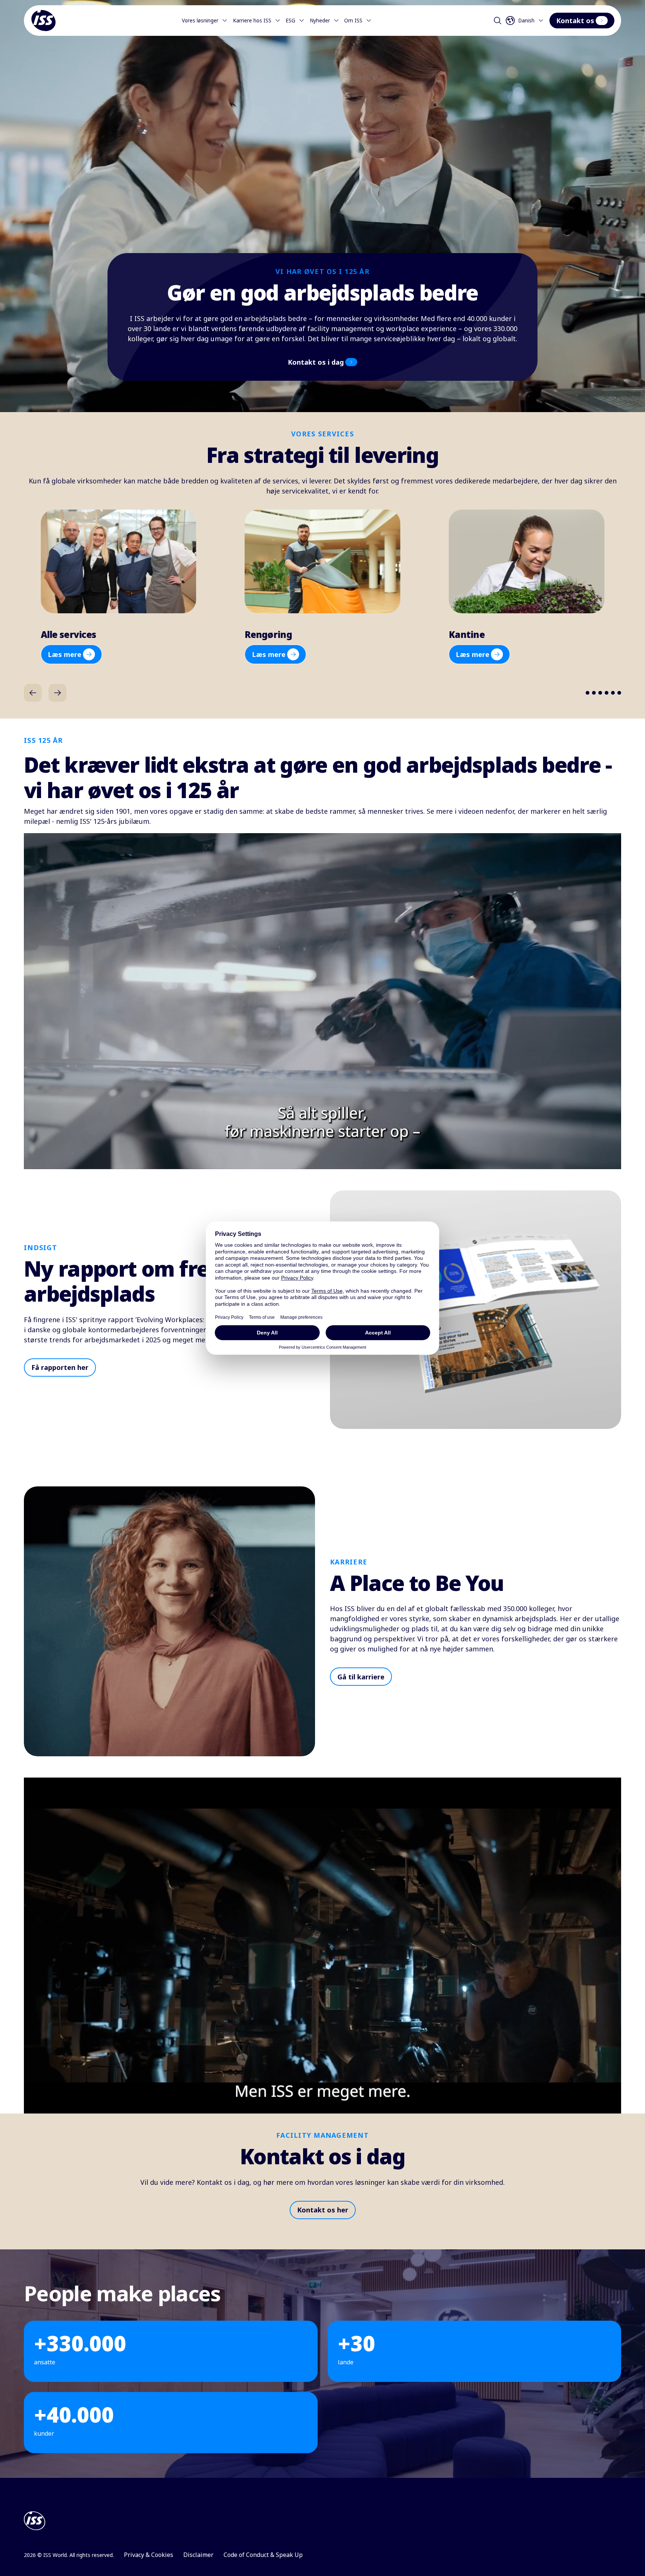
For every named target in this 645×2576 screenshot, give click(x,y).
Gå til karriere (361, 1677)
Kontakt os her (323, 2210)
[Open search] (498, 21)
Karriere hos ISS (252, 21)
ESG (290, 21)
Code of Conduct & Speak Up (263, 2555)
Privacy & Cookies (149, 2555)
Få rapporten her (60, 1367)
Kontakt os (575, 21)
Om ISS (353, 21)
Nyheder (320, 21)
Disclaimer (198, 2555)
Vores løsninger (200, 21)
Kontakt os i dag (316, 362)
